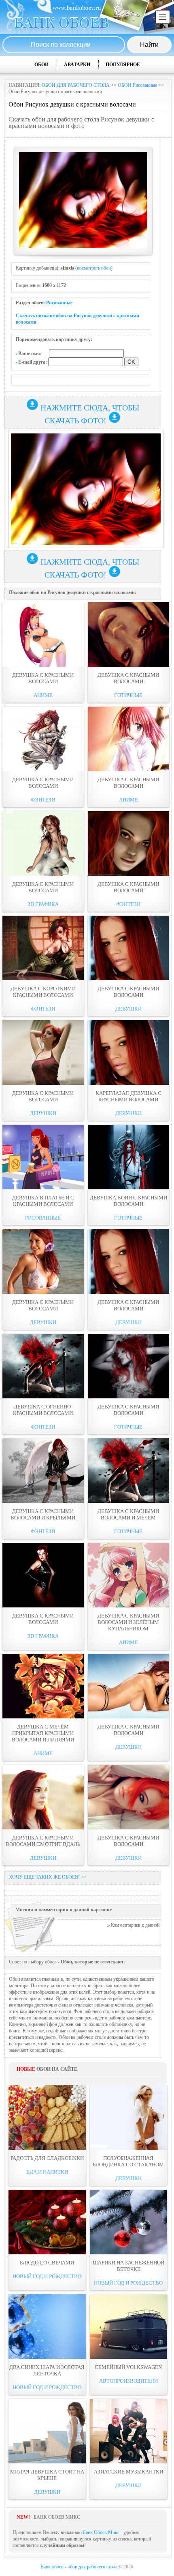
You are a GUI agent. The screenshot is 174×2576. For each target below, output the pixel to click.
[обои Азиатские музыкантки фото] (128, 2431)
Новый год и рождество (47, 2276)
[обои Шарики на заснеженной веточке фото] (128, 2222)
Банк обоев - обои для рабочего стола (79, 2567)
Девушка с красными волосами (43, 678)
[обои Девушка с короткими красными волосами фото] (43, 948)
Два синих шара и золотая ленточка (47, 2370)
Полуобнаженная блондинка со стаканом (128, 2161)
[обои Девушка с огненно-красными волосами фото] (43, 1366)
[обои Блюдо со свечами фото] (47, 2222)
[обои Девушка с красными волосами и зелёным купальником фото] (128, 1575)
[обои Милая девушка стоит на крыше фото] (47, 2431)
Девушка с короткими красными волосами (43, 992)
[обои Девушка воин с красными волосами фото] (128, 1157)
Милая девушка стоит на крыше (47, 2475)
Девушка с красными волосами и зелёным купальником (128, 1622)
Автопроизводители (128, 2381)
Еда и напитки (47, 2172)
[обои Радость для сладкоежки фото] (47, 2118)
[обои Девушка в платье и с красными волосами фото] (43, 1157)
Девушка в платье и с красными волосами (43, 1201)
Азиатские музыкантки (128, 2472)
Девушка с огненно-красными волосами (43, 1410)
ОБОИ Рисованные (137, 85)
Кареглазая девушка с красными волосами (128, 1096)
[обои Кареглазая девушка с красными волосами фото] (128, 1053)
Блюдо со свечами (47, 2263)
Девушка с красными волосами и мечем (128, 1514)
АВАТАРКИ (77, 65)
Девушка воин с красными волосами (128, 1201)
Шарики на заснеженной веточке (128, 2266)
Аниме (43, 695)
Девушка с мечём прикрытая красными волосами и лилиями (43, 1733)
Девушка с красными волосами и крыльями (43, 1514)
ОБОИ (41, 65)
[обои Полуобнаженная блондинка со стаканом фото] (128, 2118)
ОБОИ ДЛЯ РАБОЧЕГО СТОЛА (76, 85)
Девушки (128, 1009)
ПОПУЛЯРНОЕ (123, 65)
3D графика (43, 904)
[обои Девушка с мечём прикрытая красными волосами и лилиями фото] (43, 1686)
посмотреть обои (94, 268)
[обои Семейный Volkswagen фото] (128, 2327)
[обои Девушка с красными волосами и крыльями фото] (43, 1471)
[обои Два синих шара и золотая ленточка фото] (47, 2327)
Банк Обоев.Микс (101, 2532)
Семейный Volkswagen (128, 2367)
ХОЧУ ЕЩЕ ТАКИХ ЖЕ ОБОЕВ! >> (48, 1877)
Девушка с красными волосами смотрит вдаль (43, 1841)
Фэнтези (43, 800)
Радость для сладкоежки (47, 2158)
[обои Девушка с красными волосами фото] (43, 634)
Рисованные (59, 303)
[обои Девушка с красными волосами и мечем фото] (128, 1471)
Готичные (128, 695)
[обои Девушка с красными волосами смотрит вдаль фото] (43, 1797)
